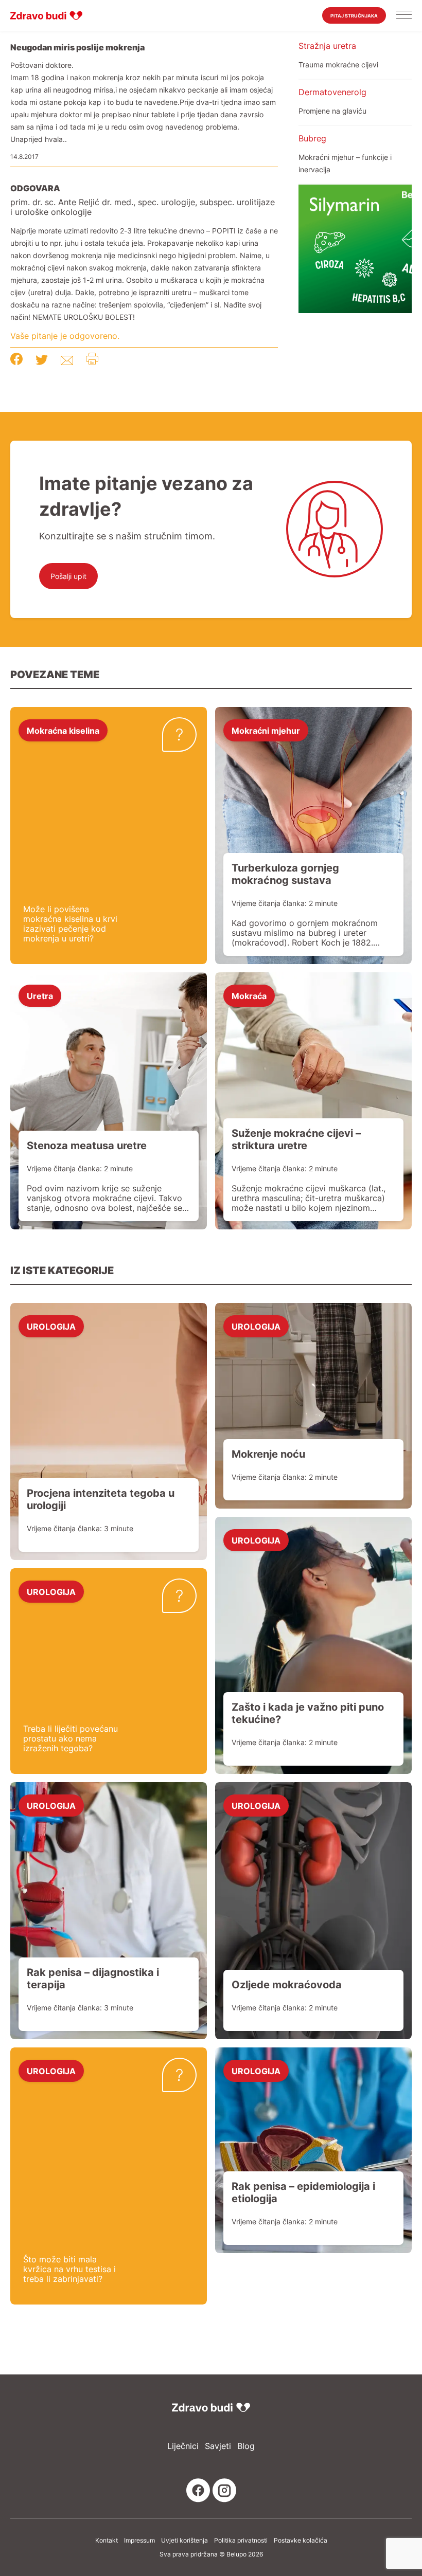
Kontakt (107, 2541)
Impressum (139, 2541)
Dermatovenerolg (332, 92)
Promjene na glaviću (332, 111)
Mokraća (249, 995)
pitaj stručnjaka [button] (354, 16)
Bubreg (312, 138)
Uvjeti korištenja (184, 2541)
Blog (246, 2446)
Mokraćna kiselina (63, 730)
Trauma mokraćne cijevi (338, 65)
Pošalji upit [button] (68, 576)
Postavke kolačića (301, 2541)
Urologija (51, 1326)
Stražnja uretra (327, 46)
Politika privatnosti (241, 2541)
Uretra (40, 995)
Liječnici (183, 2446)
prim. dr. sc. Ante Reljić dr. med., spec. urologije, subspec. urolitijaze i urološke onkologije (143, 207)
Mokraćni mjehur (266, 730)
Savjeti (218, 2446)
